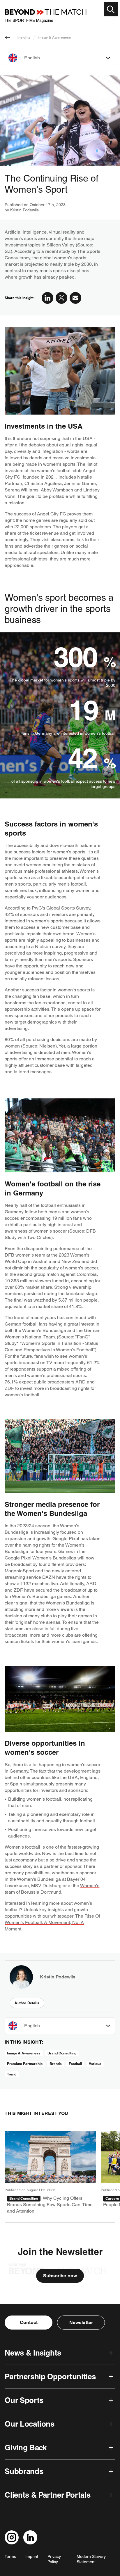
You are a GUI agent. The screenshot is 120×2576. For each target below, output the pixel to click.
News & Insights (33, 2353)
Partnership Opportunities (50, 2376)
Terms (10, 2556)
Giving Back (25, 2448)
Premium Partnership (25, 2064)
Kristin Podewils (24, 210)
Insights (24, 37)
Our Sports (24, 2400)
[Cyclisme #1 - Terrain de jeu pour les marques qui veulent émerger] (50, 2173)
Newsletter (81, 2322)
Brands (56, 2064)
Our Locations (29, 2424)
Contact (29, 2322)
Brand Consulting (62, 2053)
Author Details (27, 2003)
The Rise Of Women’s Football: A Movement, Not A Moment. (52, 1922)
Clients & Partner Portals (47, 2495)
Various (95, 2064)
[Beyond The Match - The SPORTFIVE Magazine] (45, 16)
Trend (12, 2074)
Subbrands (24, 2471)
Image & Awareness (54, 37)
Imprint (32, 2556)
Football (75, 2064)
